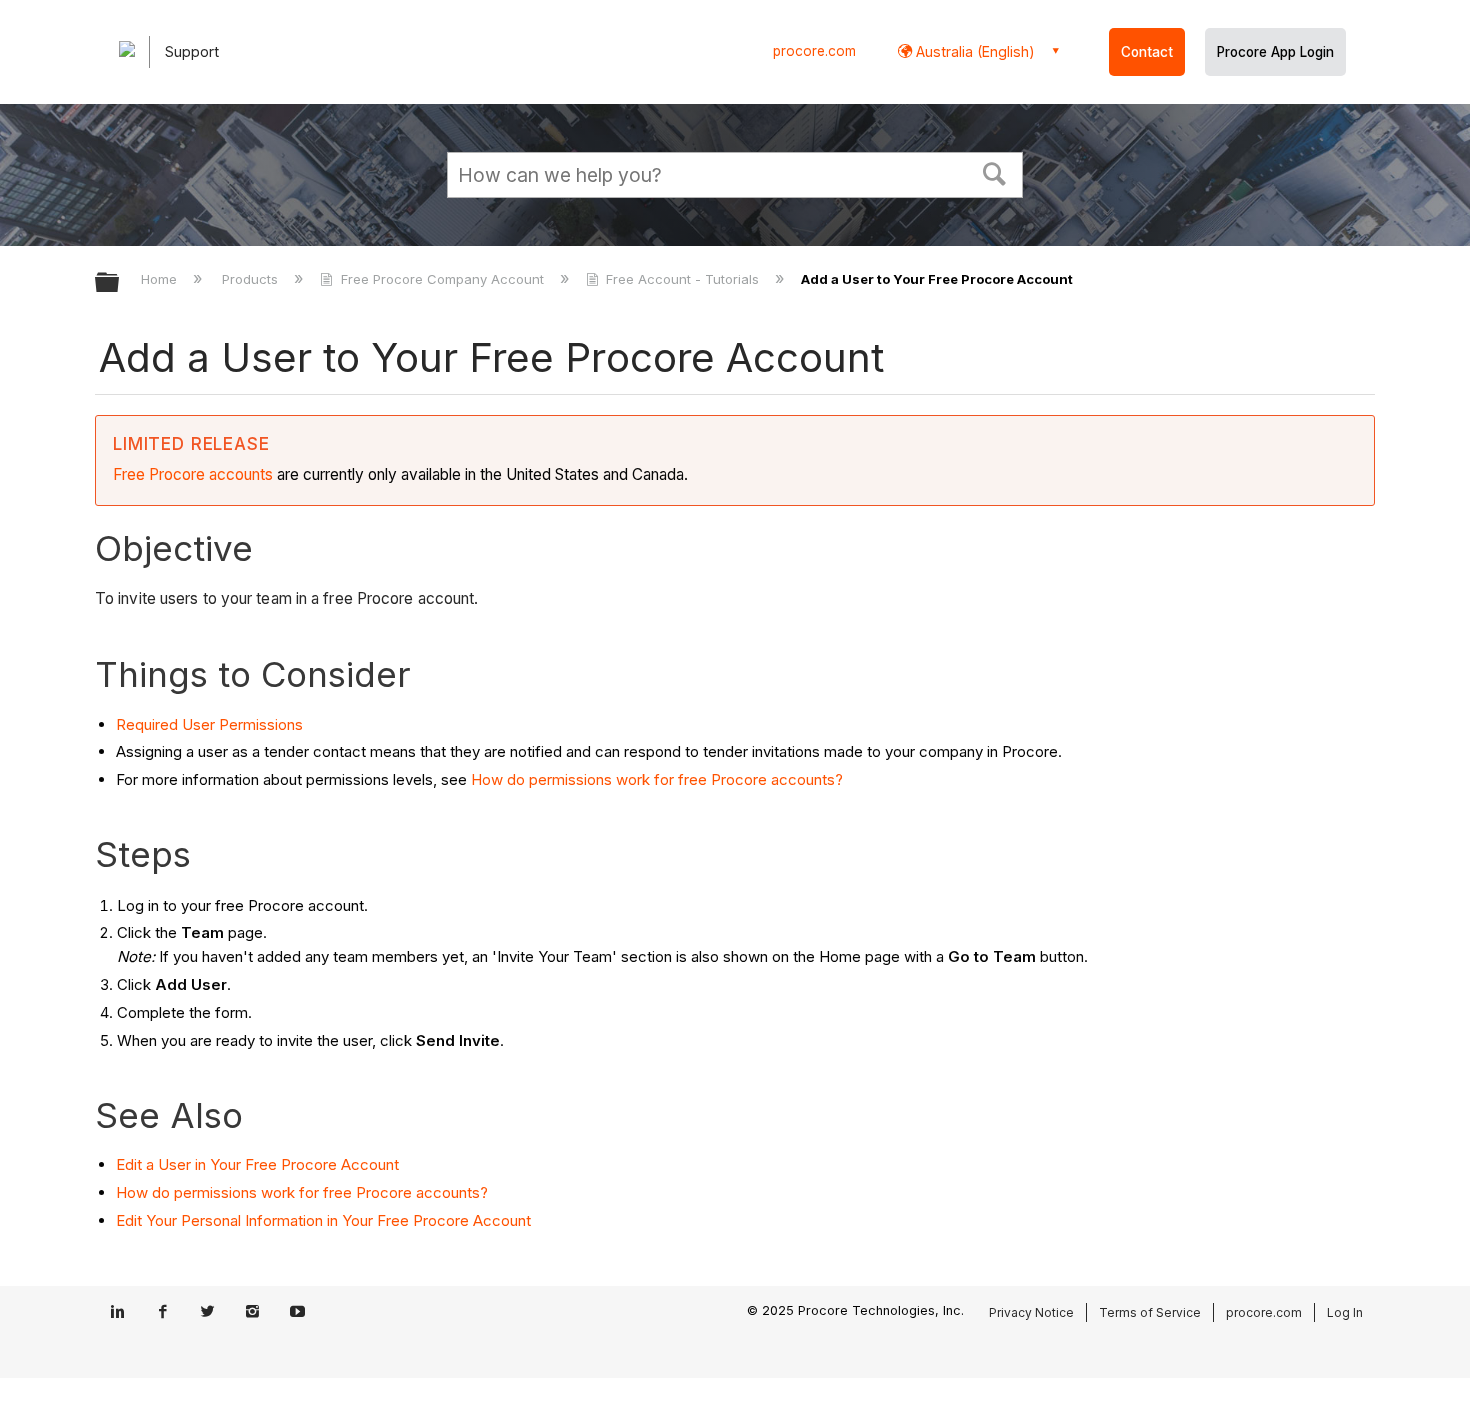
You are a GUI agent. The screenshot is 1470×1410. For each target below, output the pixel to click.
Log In (1345, 1312)
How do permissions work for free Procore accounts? (657, 779)
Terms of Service (1150, 1312)
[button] (995, 172)
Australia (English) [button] (973, 51)
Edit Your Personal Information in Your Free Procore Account (323, 1220)
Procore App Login (1275, 52)
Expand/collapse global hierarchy (120, 283)
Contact (1147, 52)
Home (161, 279)
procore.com (814, 51)
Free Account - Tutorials (682, 279)
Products (252, 279)
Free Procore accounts (193, 474)
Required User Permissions (209, 724)
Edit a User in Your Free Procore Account (257, 1164)
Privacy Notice (1031, 1312)
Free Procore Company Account (442, 279)
